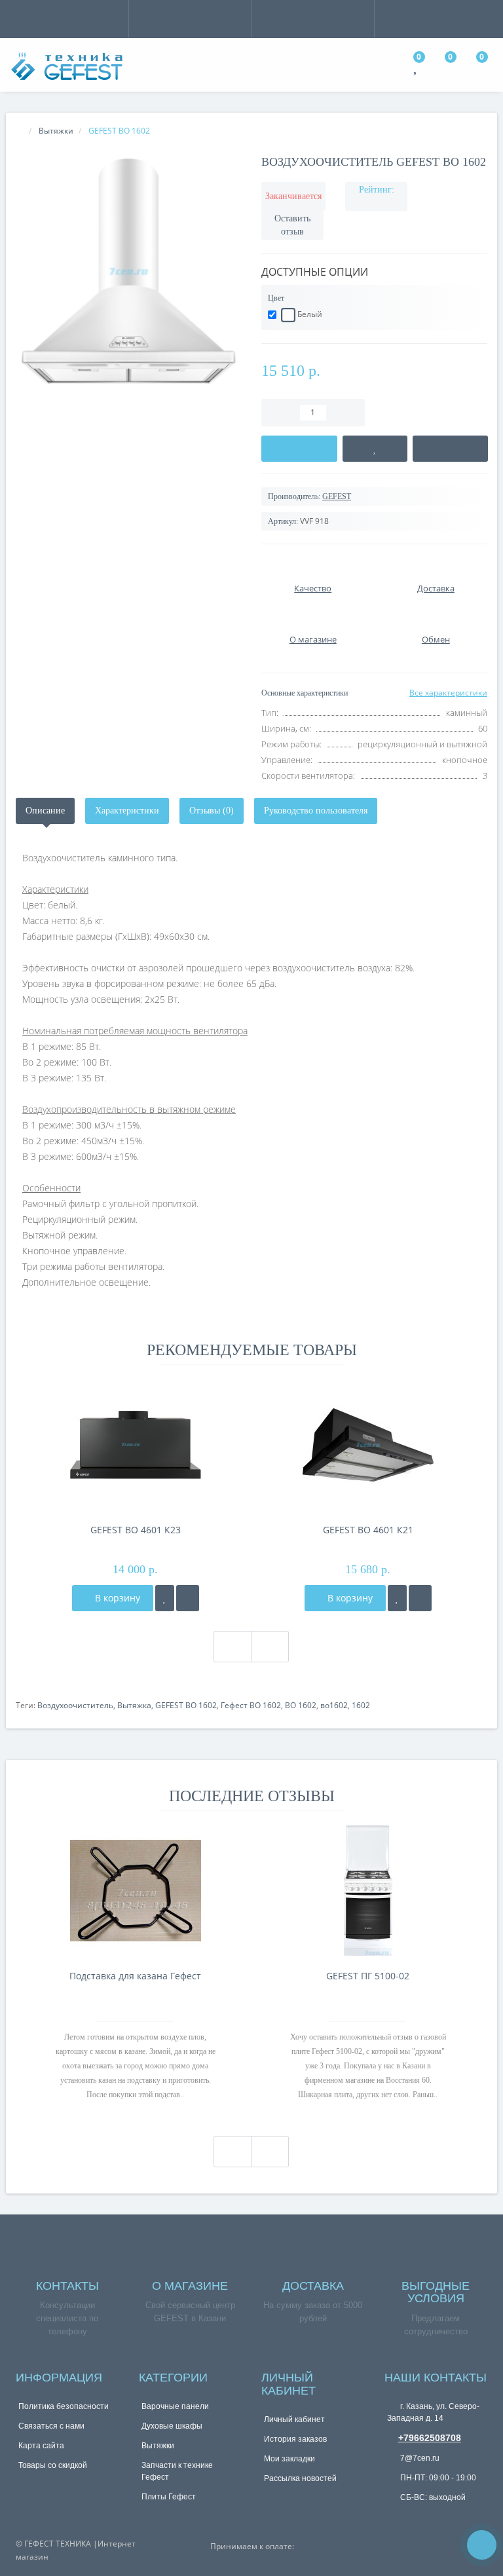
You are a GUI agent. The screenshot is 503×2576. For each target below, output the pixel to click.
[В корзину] (299, 449)
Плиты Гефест (169, 2497)
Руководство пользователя (316, 811)
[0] (417, 68)
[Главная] (20, 131)
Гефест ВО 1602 (251, 1705)
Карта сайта (41, 2446)
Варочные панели (175, 2406)
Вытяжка (134, 1705)
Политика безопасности (64, 2406)
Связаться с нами (51, 2426)
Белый (309, 314)
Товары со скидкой (53, 2465)
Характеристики (127, 811)
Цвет (276, 298)
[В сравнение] (451, 449)
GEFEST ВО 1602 (186, 1705)
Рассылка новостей (300, 2478)
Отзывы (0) (212, 811)
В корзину (116, 1598)
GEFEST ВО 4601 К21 (368, 1530)
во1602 (334, 1705)
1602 (361, 1705)
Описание (45, 811)
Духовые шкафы (172, 2426)
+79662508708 (430, 2438)
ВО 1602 (301, 1705)
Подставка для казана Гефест (135, 1976)
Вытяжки (158, 2446)
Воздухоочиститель (75, 1705)
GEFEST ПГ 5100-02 (368, 1976)
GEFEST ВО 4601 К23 (136, 1530)
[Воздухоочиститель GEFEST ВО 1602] (129, 271)
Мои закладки (289, 2459)
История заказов (295, 2439)
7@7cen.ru (419, 2458)
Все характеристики (448, 693)
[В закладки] (375, 449)
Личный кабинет (294, 2419)
